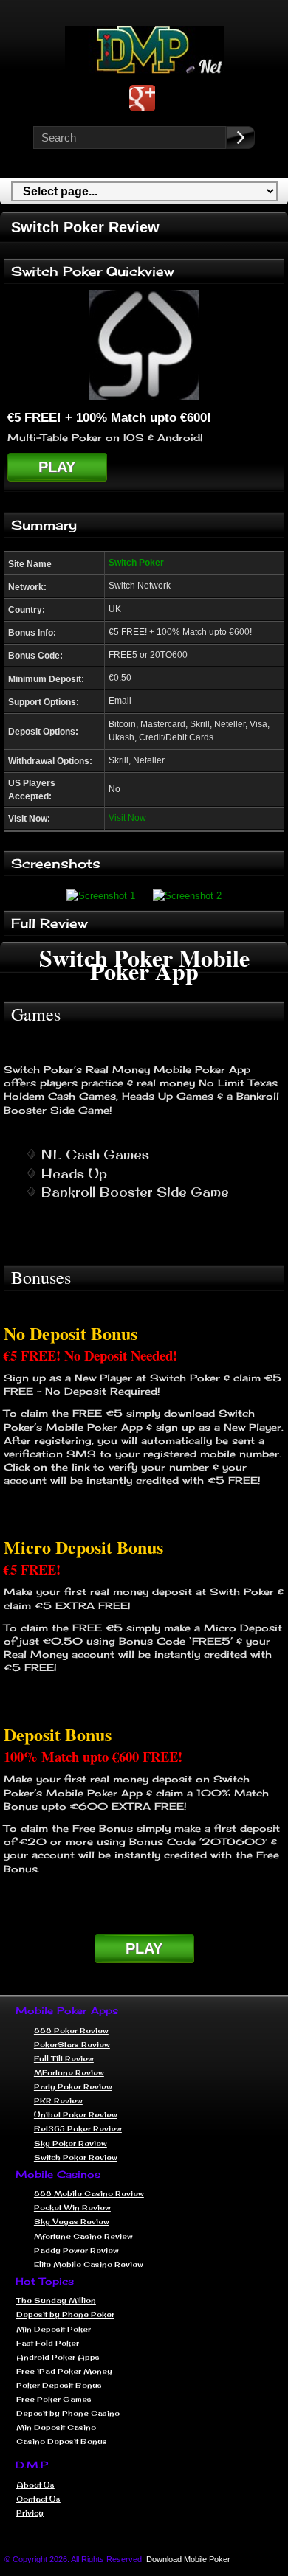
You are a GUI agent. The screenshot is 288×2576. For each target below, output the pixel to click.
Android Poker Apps (58, 2357)
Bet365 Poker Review (78, 2128)
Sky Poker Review (71, 2143)
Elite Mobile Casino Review (89, 2264)
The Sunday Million (56, 2300)
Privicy (30, 2513)
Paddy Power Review (76, 2250)
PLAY (57, 467)
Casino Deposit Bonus (62, 2441)
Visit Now (127, 817)
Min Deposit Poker (54, 2329)
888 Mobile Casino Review (89, 2193)
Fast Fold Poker (48, 2343)
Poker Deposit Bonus (59, 2385)
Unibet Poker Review (76, 2114)
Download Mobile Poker (188, 2559)
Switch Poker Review (76, 2157)
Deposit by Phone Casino (68, 2413)
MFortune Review (69, 2072)
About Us (35, 2485)
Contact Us (38, 2499)
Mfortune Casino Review (83, 2236)
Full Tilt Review (64, 2058)
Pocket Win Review (72, 2207)
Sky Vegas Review (72, 2221)
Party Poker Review (73, 2086)
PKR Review (58, 2100)
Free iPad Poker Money (64, 2371)
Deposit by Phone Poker (65, 2314)
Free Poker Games (54, 2399)
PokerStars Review (72, 2044)
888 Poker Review (71, 2030)
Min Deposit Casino (56, 2427)
